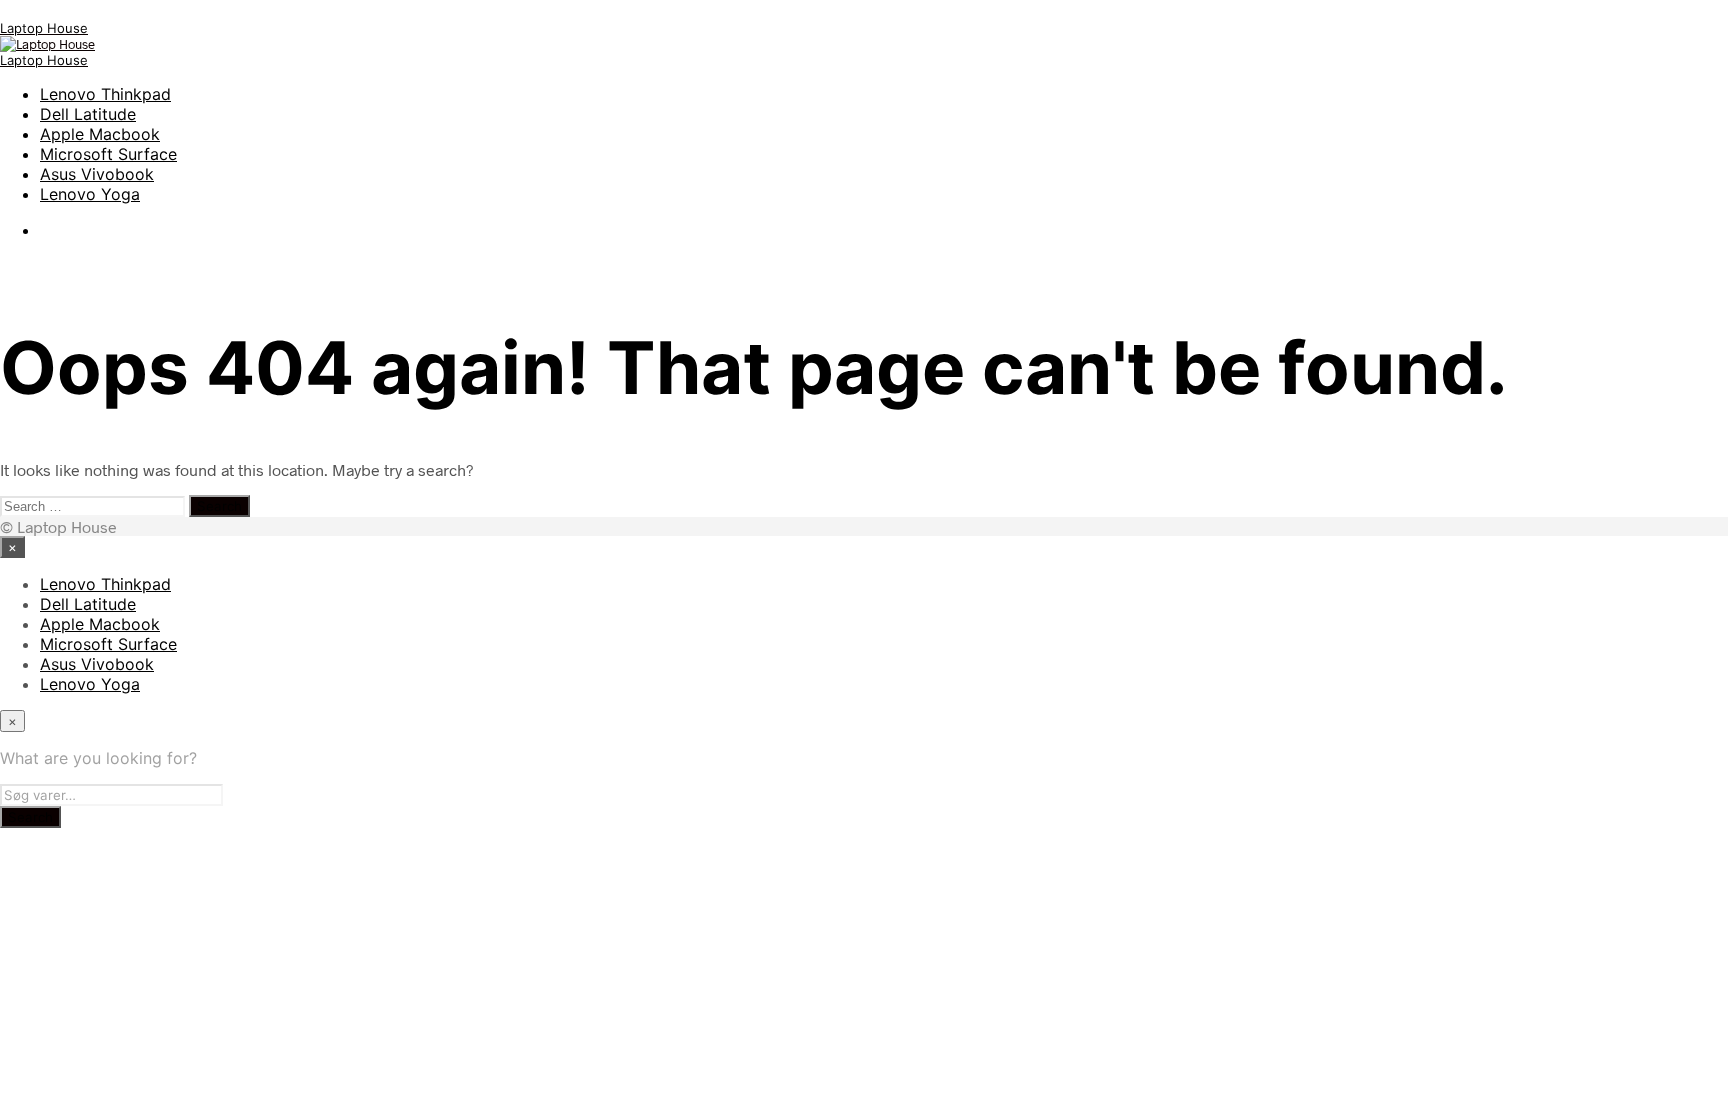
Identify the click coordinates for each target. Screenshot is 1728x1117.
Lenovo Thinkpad (105, 94)
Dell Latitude (88, 114)
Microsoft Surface (108, 154)
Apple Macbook (100, 134)
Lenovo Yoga (90, 194)
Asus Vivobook (97, 174)
